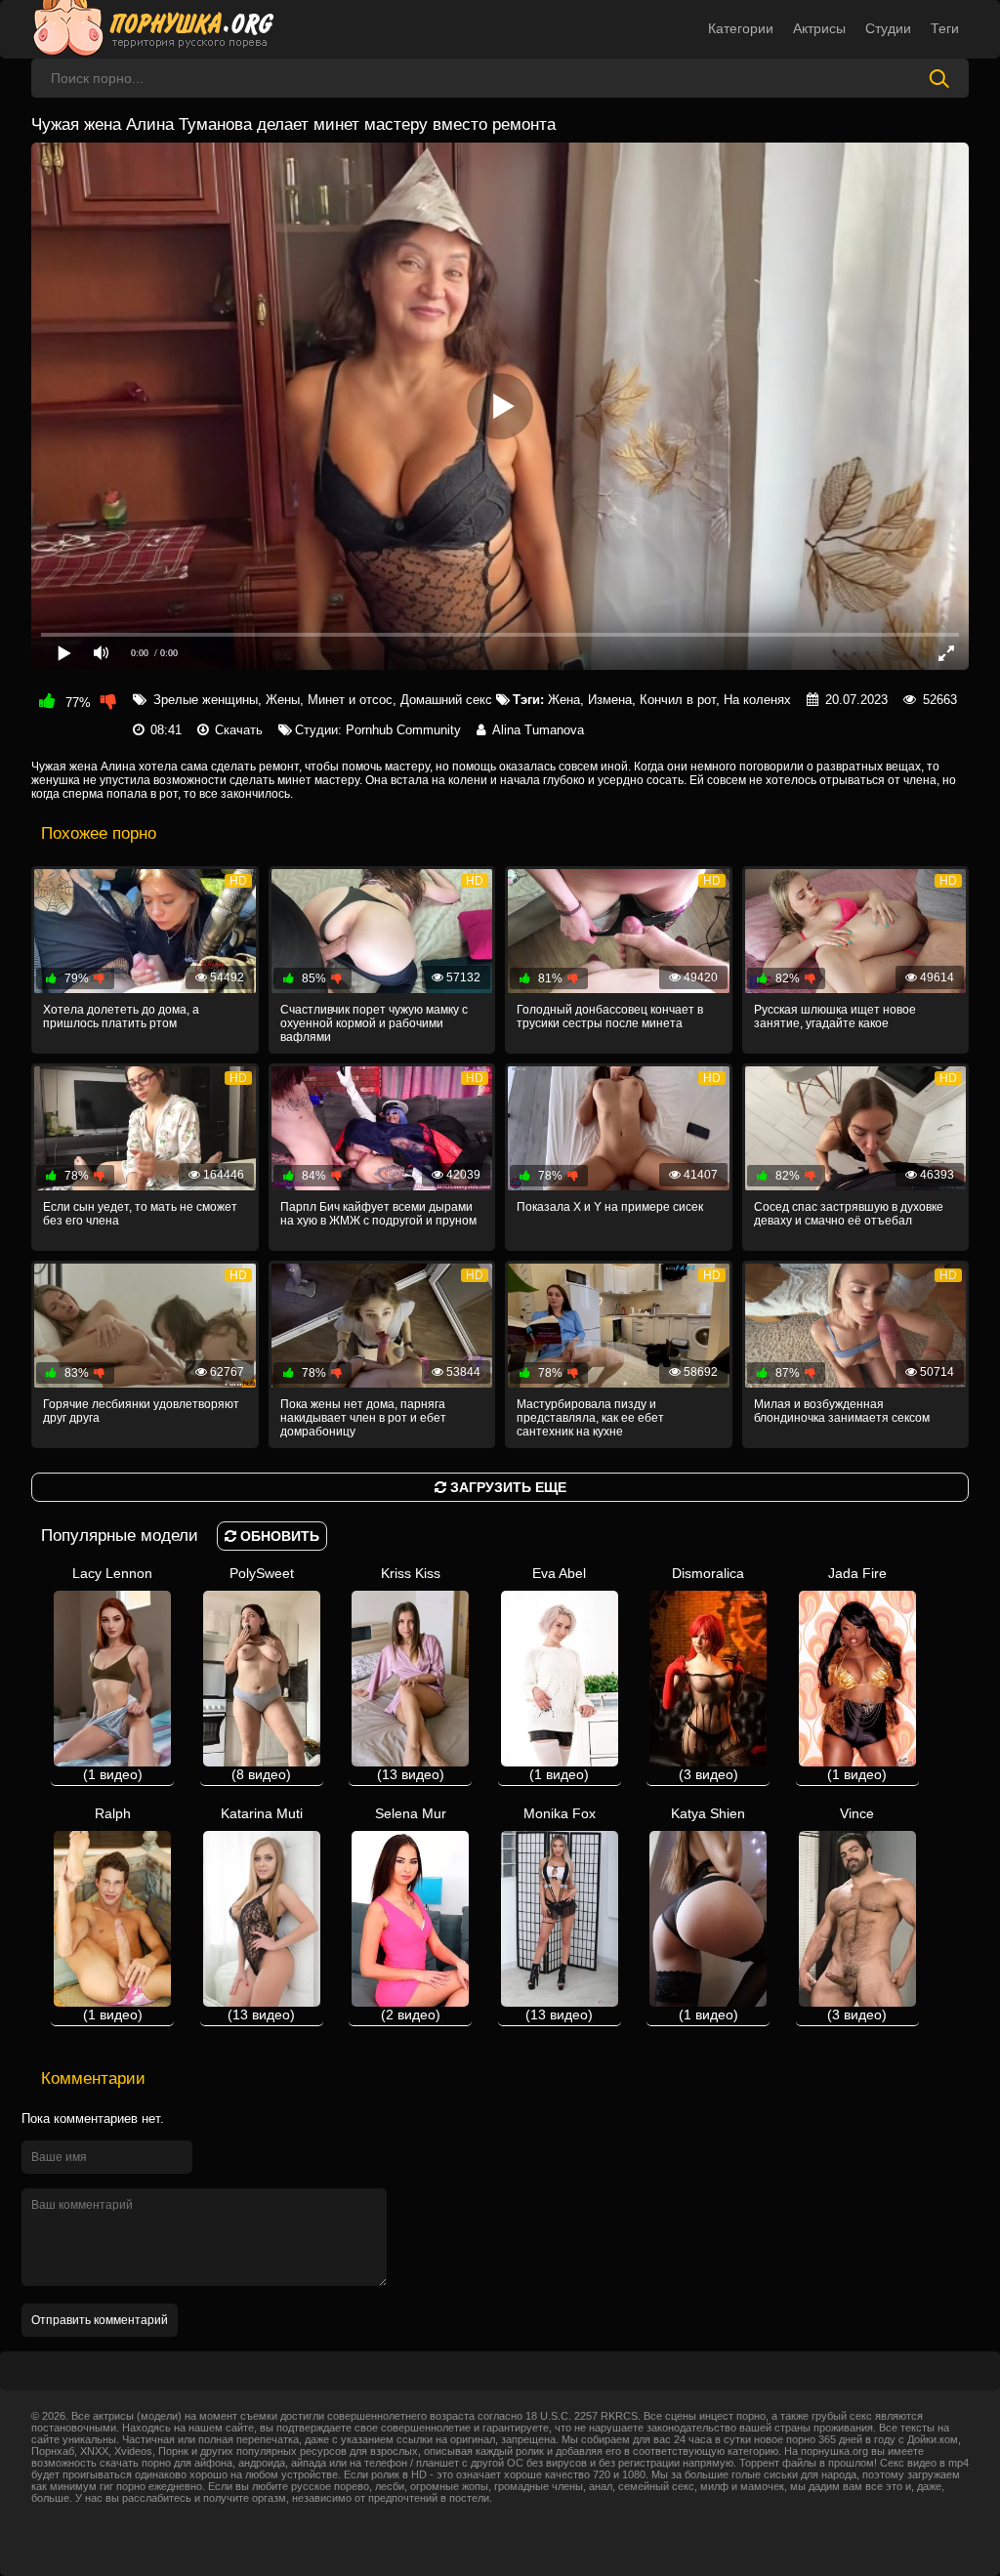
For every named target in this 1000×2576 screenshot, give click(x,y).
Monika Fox (560, 1914)
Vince (857, 1914)
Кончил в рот (678, 700)
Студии (888, 28)
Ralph (113, 1914)
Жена (564, 700)
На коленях (757, 700)
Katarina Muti (262, 1914)
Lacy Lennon (112, 1674)
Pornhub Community (403, 730)
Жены (283, 700)
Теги (945, 28)
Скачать (239, 730)
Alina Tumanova (538, 730)
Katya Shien (708, 1914)
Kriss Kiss (411, 1674)
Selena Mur (411, 1914)
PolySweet (262, 1674)
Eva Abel (559, 1674)
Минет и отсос (350, 700)
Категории (741, 28)
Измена (610, 700)
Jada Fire (857, 1674)
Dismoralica (708, 1674)
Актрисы (819, 28)
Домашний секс (446, 700)
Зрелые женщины (206, 700)
